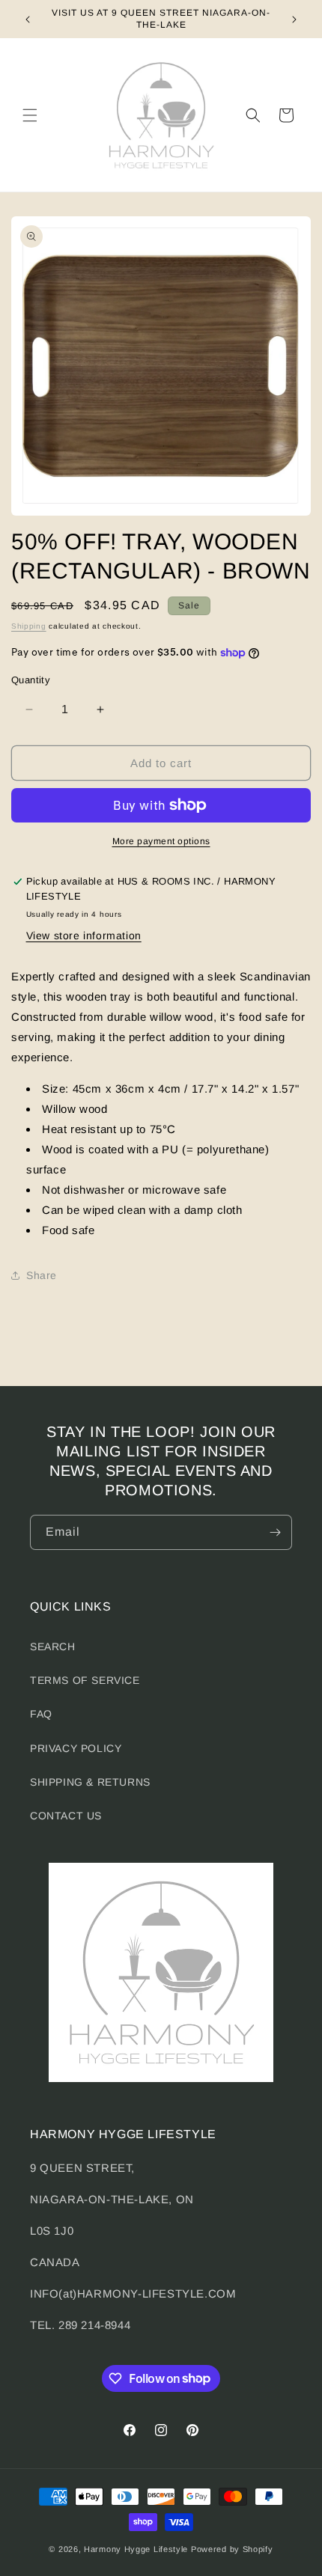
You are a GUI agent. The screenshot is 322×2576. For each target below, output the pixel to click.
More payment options (161, 841)
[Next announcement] (294, 19)
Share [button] (42, 1275)
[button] (30, 115)
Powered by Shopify (232, 2549)
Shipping (29, 626)
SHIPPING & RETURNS (90, 1782)
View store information (84, 936)
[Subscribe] (275, 1532)
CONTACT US (66, 1816)
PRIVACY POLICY (76, 1748)
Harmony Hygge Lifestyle (136, 2549)
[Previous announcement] (28, 19)
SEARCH (53, 1646)
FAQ (41, 1714)
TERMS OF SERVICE (85, 1680)
